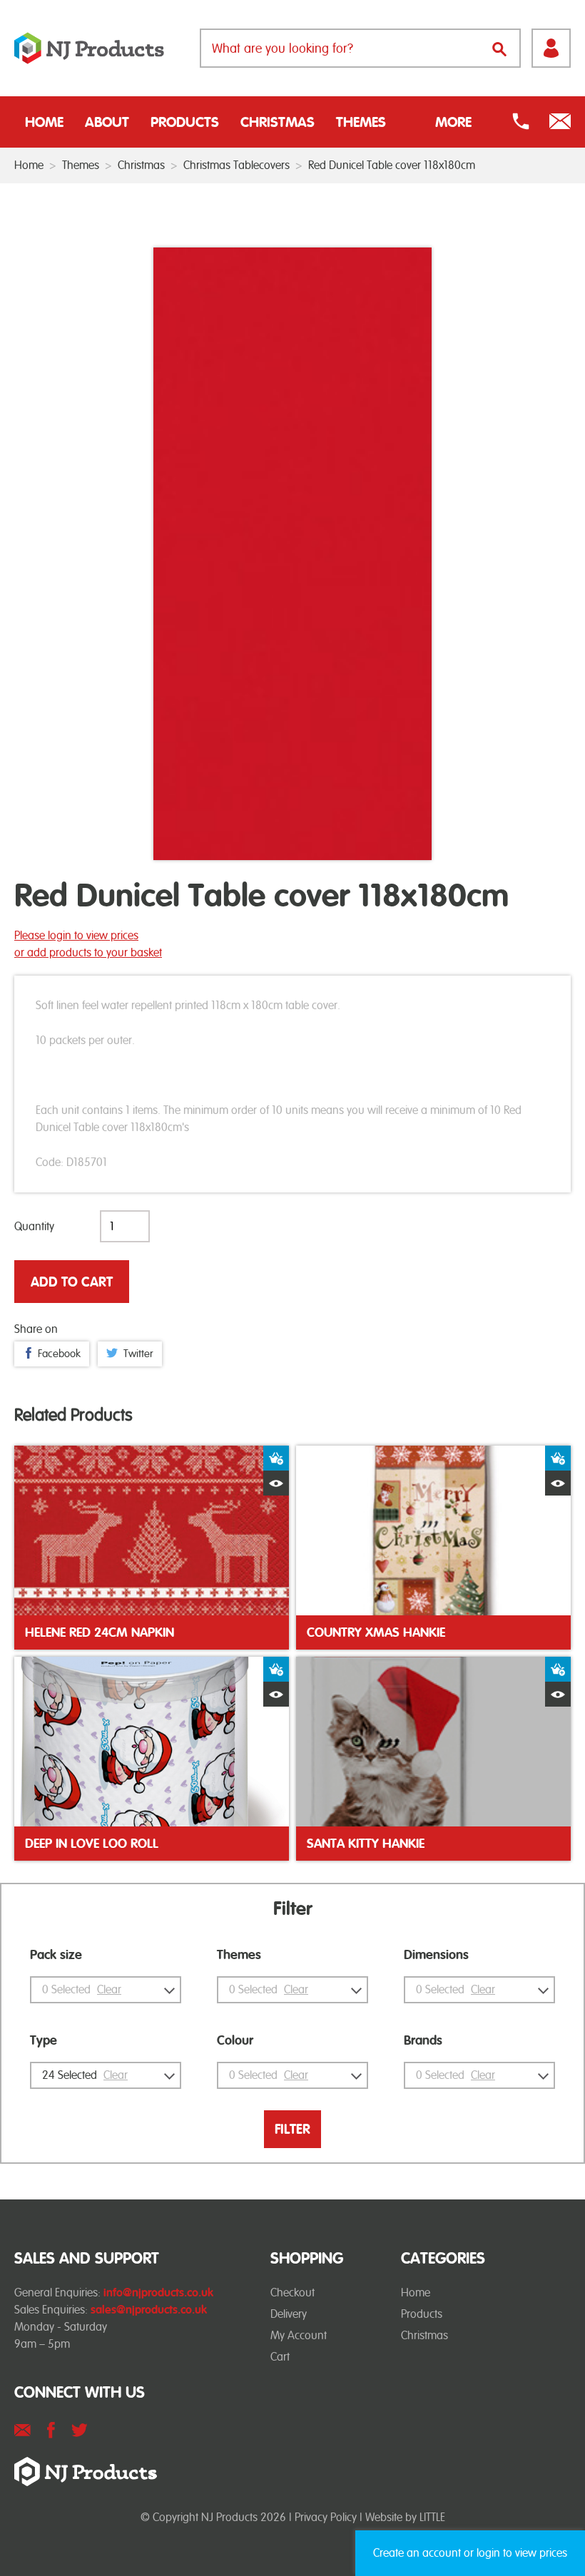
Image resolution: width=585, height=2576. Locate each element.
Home (44, 122)
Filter (292, 2129)
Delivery (289, 2314)
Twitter (138, 1354)
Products (185, 122)
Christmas (278, 122)
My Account (299, 2335)
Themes (361, 122)
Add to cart (72, 1282)
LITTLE (432, 2517)
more (453, 122)
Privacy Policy (326, 2517)
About (107, 122)
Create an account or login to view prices (470, 2553)
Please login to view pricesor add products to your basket (88, 944)
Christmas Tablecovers (236, 165)
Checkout (292, 2293)
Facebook (59, 1354)
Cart (280, 2357)
